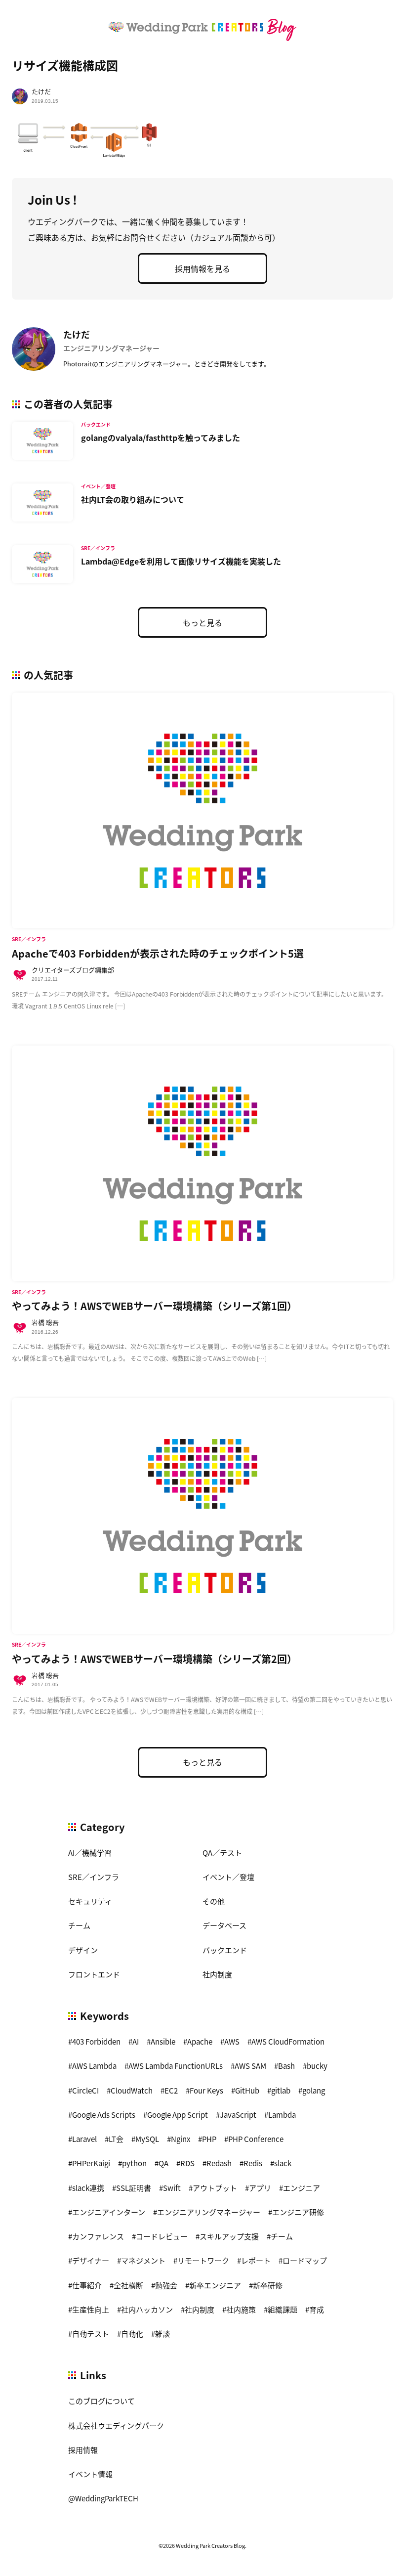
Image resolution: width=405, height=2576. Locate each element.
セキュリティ (90, 1901)
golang (314, 2090)
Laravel (84, 2139)
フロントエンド (94, 1974)
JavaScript (238, 2115)
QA (163, 2163)
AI (136, 2041)
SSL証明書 (134, 2188)
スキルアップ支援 (229, 2236)
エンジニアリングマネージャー (209, 2212)
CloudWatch (132, 2090)
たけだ (41, 91)
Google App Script (178, 2115)
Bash (286, 2066)
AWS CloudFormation (288, 2041)
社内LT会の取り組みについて (133, 499)
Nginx (181, 2139)
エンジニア (302, 2188)
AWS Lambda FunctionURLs (176, 2066)
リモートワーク (203, 2260)
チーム (79, 1925)
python (134, 2163)
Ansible (163, 2041)
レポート (256, 2260)
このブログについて (101, 2401)
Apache (200, 2041)
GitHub (247, 2090)
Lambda (282, 2115)
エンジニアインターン (109, 2212)
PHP (209, 2139)
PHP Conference (256, 2139)
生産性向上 (91, 2309)
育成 (317, 2309)
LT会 (116, 2139)
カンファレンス (98, 2236)
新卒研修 (268, 2285)
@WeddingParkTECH (103, 2498)
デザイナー (91, 2260)
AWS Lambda (94, 2066)
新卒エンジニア (215, 2285)
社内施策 (241, 2309)
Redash (219, 2163)
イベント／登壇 (228, 1877)
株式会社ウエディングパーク (116, 2425)
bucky (317, 2066)
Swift (172, 2188)
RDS (187, 2163)
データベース (224, 1925)
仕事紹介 (87, 2285)
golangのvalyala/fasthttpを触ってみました (161, 437)
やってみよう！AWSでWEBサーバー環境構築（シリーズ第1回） (154, 1306)
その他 (214, 1901)
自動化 (132, 2334)
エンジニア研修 (298, 2212)
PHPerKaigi (91, 2163)
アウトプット (215, 2188)
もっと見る (202, 622)
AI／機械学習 (90, 1853)
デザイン (83, 1950)
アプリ (260, 2188)
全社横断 (128, 2285)
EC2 (171, 2090)
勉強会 (166, 2285)
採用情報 (83, 2450)
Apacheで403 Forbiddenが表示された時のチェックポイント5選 (158, 953)
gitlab (281, 2090)
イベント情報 (90, 2474)
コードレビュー (162, 2236)
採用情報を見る (202, 268)
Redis (253, 2163)
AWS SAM (250, 2066)
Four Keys (206, 2090)
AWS (232, 2041)
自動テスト (91, 2334)
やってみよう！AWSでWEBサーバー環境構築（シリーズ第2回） (154, 1659)
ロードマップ (305, 2260)
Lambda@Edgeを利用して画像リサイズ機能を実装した (181, 561)
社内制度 (217, 1974)
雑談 (162, 2334)
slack (283, 2163)
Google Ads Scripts (104, 2115)
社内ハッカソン (147, 2309)
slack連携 (88, 2188)
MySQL (147, 2139)
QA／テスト (222, 1853)
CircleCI (85, 2090)
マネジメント (143, 2260)
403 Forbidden (96, 2041)
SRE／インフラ (94, 1877)
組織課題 (283, 2309)
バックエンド (225, 1950)
